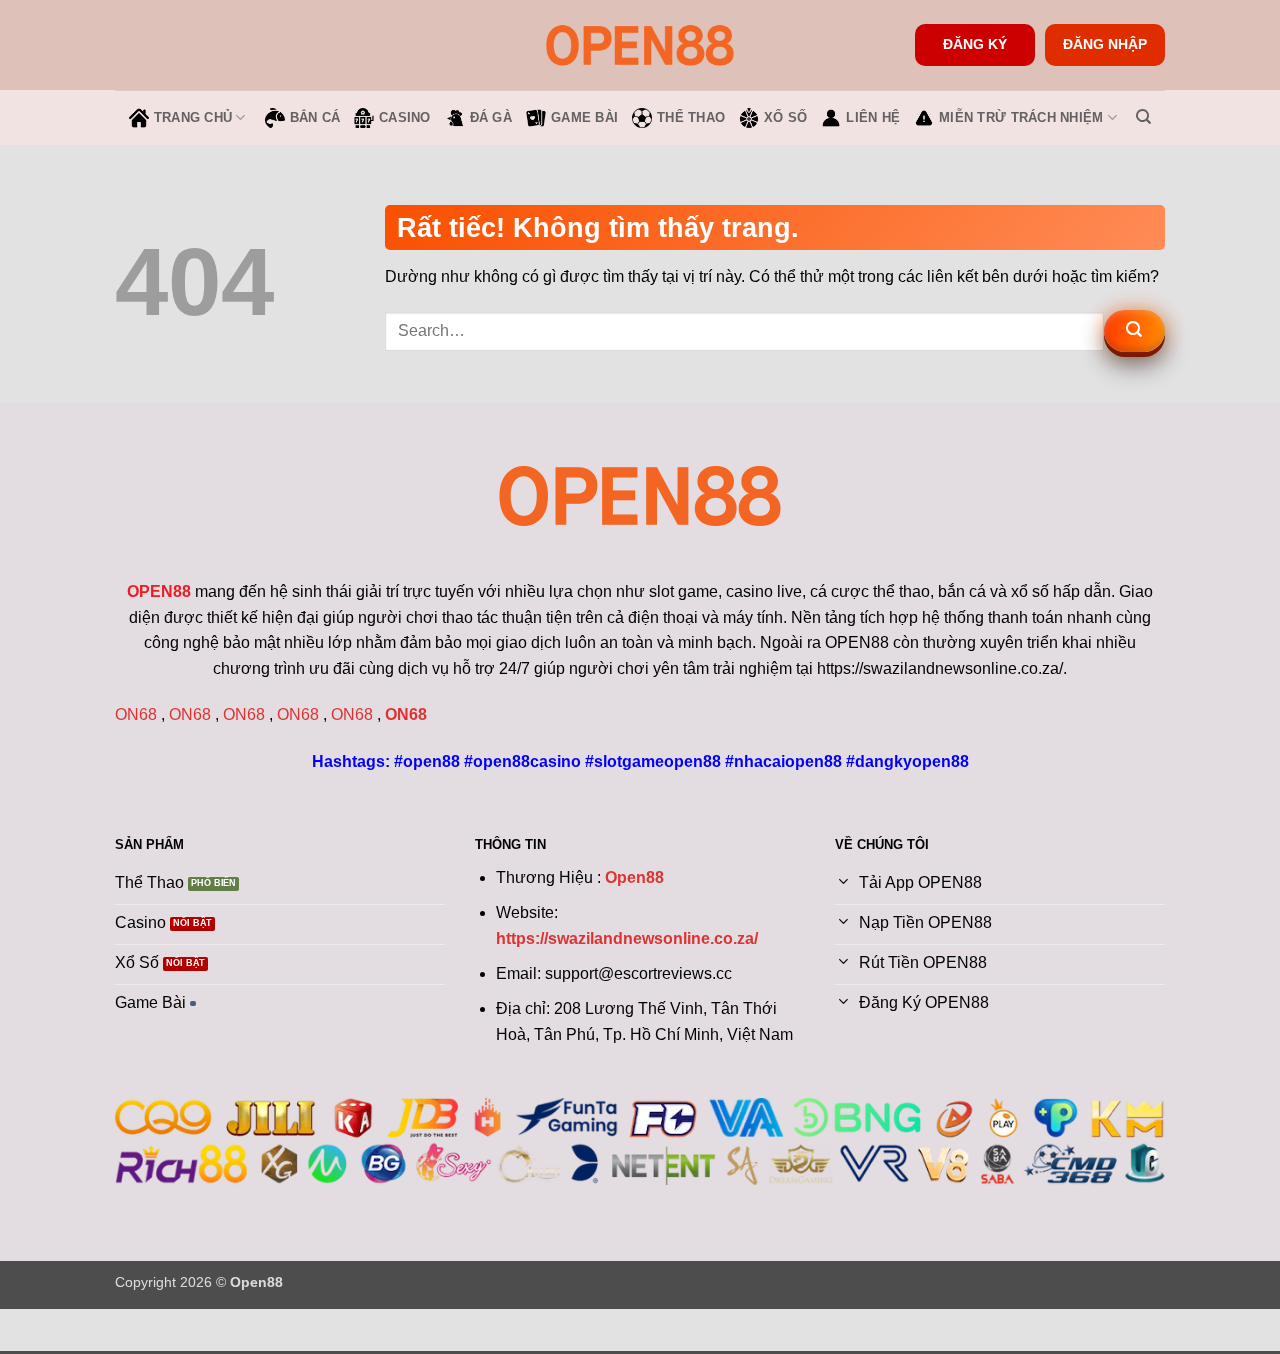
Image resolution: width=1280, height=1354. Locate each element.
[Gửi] (1134, 331)
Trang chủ (193, 117)
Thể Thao (691, 117)
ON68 (136, 714)
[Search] (1143, 117)
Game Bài (584, 117)
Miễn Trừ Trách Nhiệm (1021, 117)
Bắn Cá (315, 117)
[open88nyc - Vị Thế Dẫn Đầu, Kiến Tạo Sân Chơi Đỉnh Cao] (640, 44)
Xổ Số (785, 117)
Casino (405, 117)
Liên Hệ (873, 117)
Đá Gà (491, 117)
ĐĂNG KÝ (975, 44)
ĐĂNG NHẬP (1105, 44)
